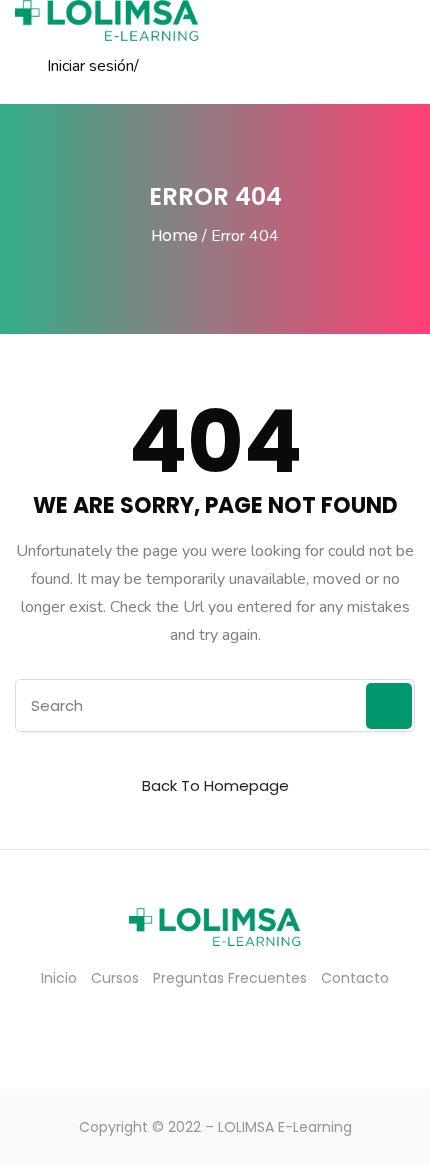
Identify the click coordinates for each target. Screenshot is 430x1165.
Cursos (115, 978)
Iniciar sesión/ (93, 66)
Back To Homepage (215, 785)
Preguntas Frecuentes (230, 978)
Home (174, 235)
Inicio (59, 978)
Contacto (355, 978)
